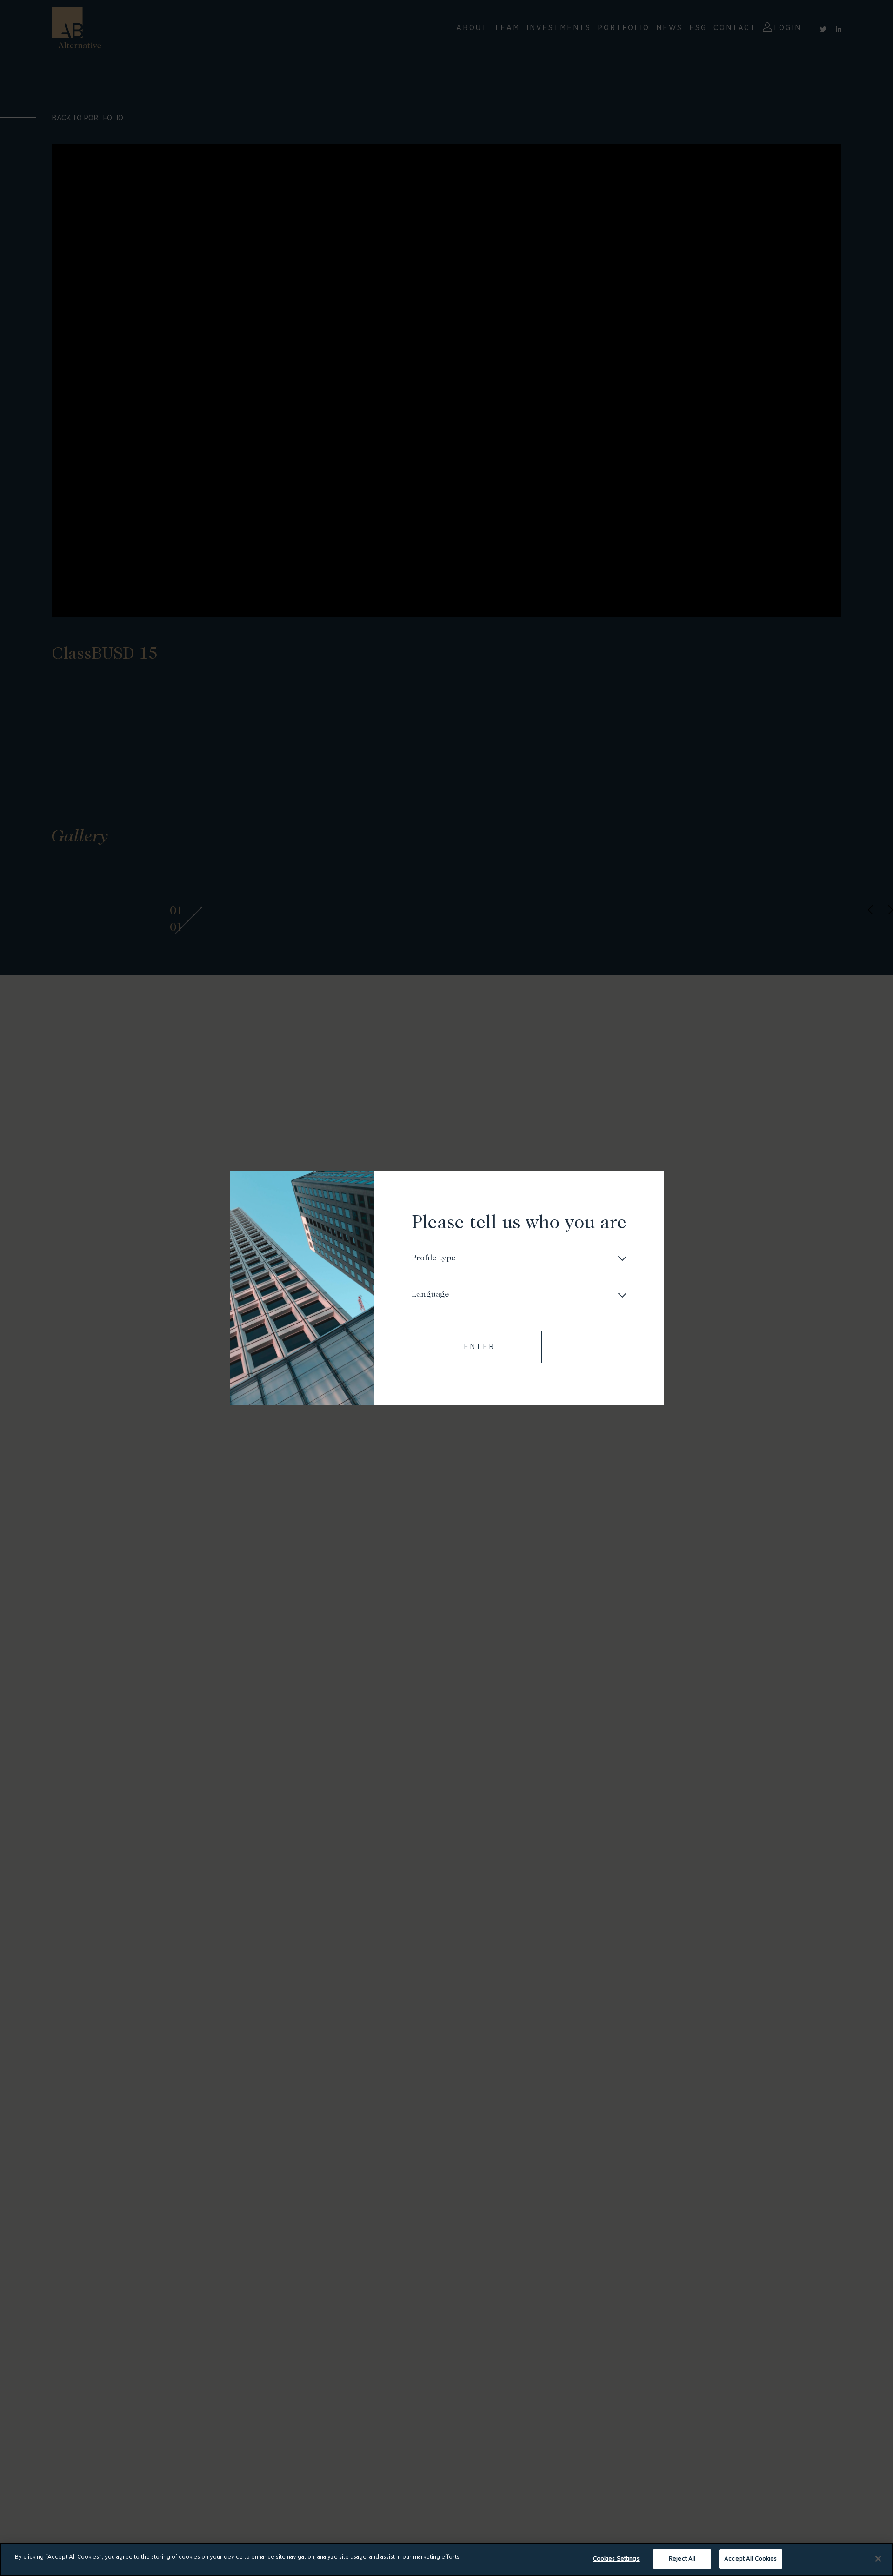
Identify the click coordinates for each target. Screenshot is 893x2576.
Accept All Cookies (750, 2559)
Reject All (682, 2559)
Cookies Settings (616, 2559)
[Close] (878, 2559)
